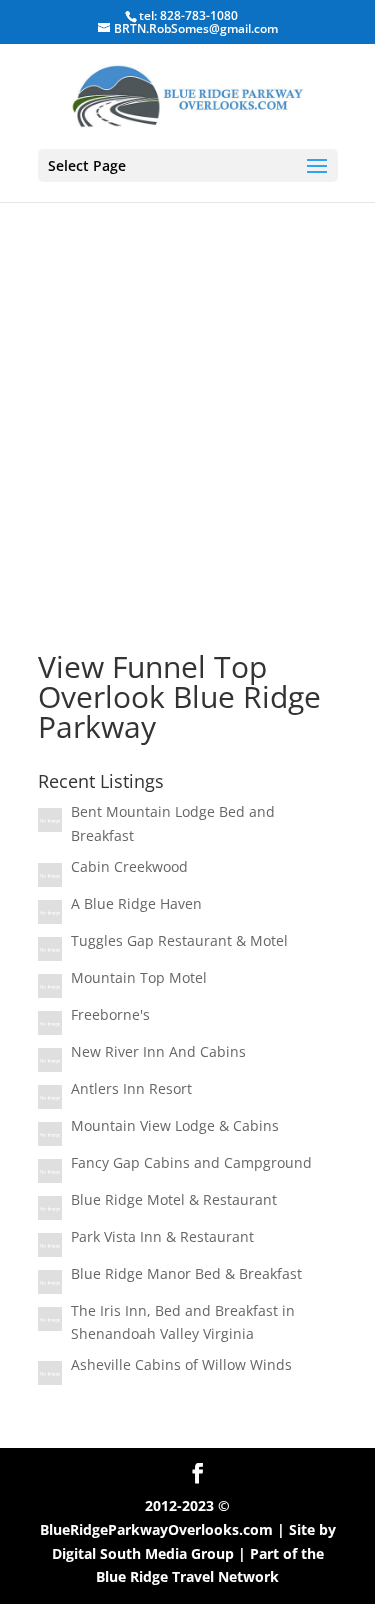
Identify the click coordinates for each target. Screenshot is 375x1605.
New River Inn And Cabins (158, 1051)
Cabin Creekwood (129, 866)
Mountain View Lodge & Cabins (175, 1125)
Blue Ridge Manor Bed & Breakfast (186, 1273)
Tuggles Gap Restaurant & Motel (179, 940)
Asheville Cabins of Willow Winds (181, 1364)
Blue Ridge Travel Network (187, 1576)
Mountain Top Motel (139, 977)
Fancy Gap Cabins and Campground (191, 1162)
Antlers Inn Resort (131, 1088)
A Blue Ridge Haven (136, 903)
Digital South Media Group (143, 1553)
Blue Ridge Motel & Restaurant (174, 1199)
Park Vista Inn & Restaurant (162, 1236)
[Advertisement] (187, 396)
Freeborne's (110, 1014)
